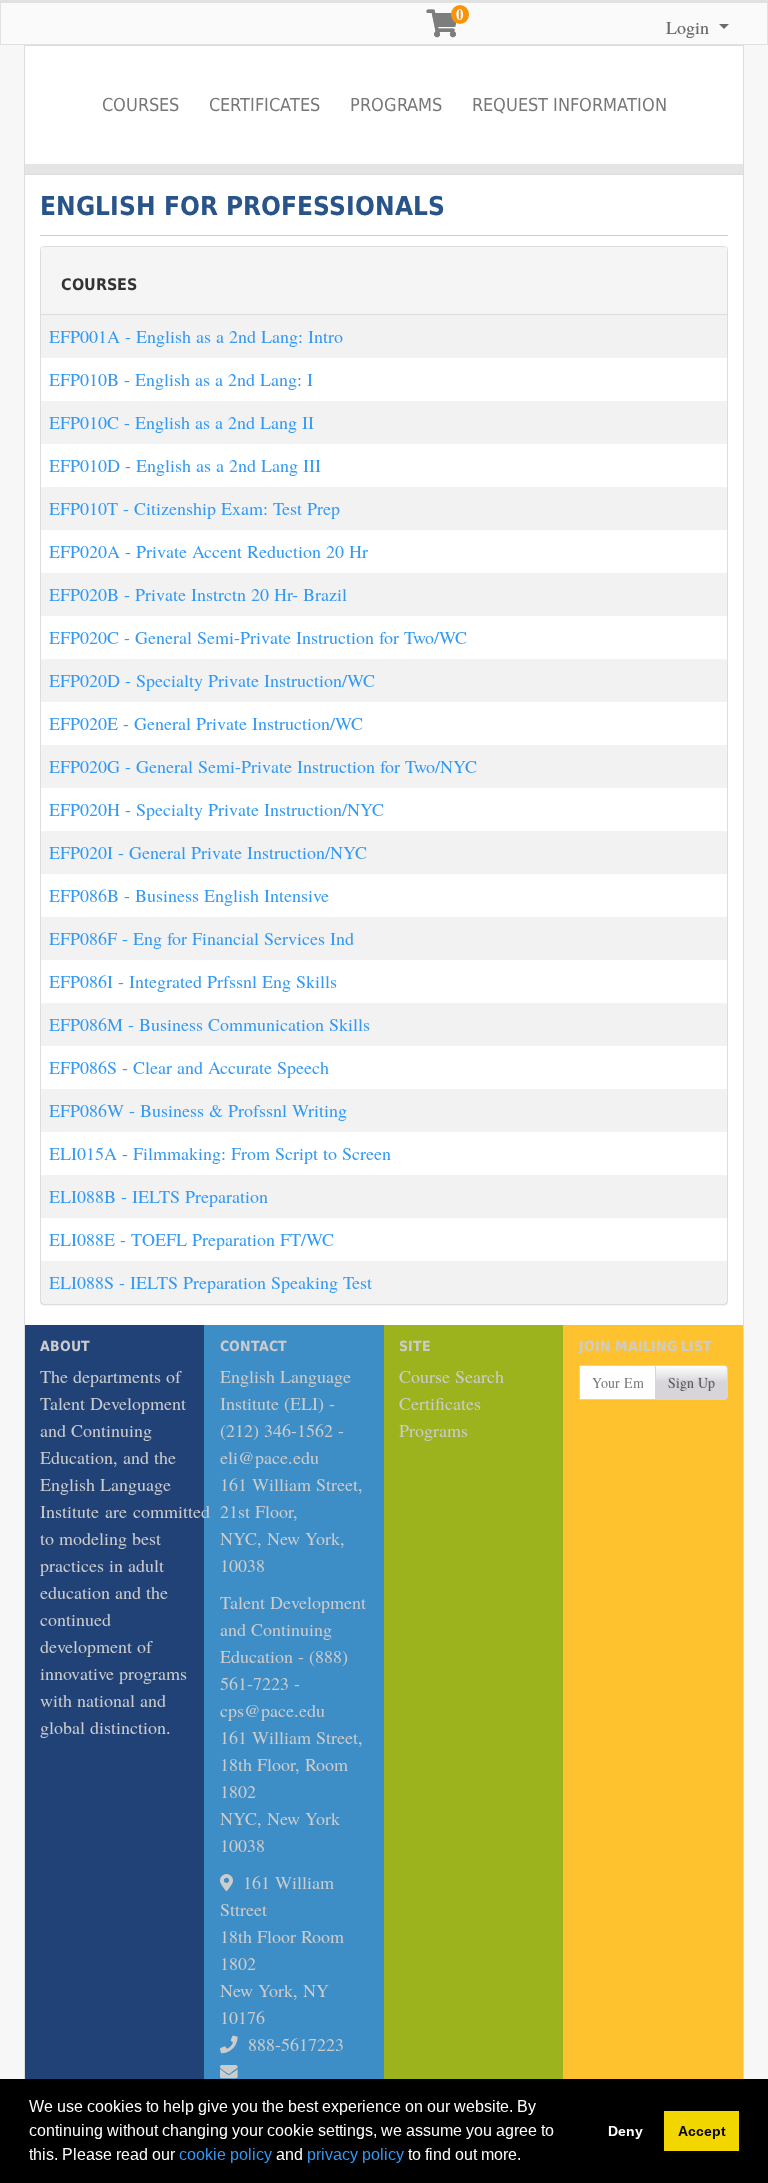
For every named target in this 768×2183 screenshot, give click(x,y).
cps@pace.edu (272, 1710)
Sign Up (691, 1382)
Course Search (451, 1376)
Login (690, 27)
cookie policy (225, 2154)
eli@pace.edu (269, 1457)
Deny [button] (625, 2131)
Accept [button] (702, 2131)
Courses (140, 104)
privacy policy (355, 2154)
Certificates (264, 104)
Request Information (569, 104)
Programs (396, 104)
